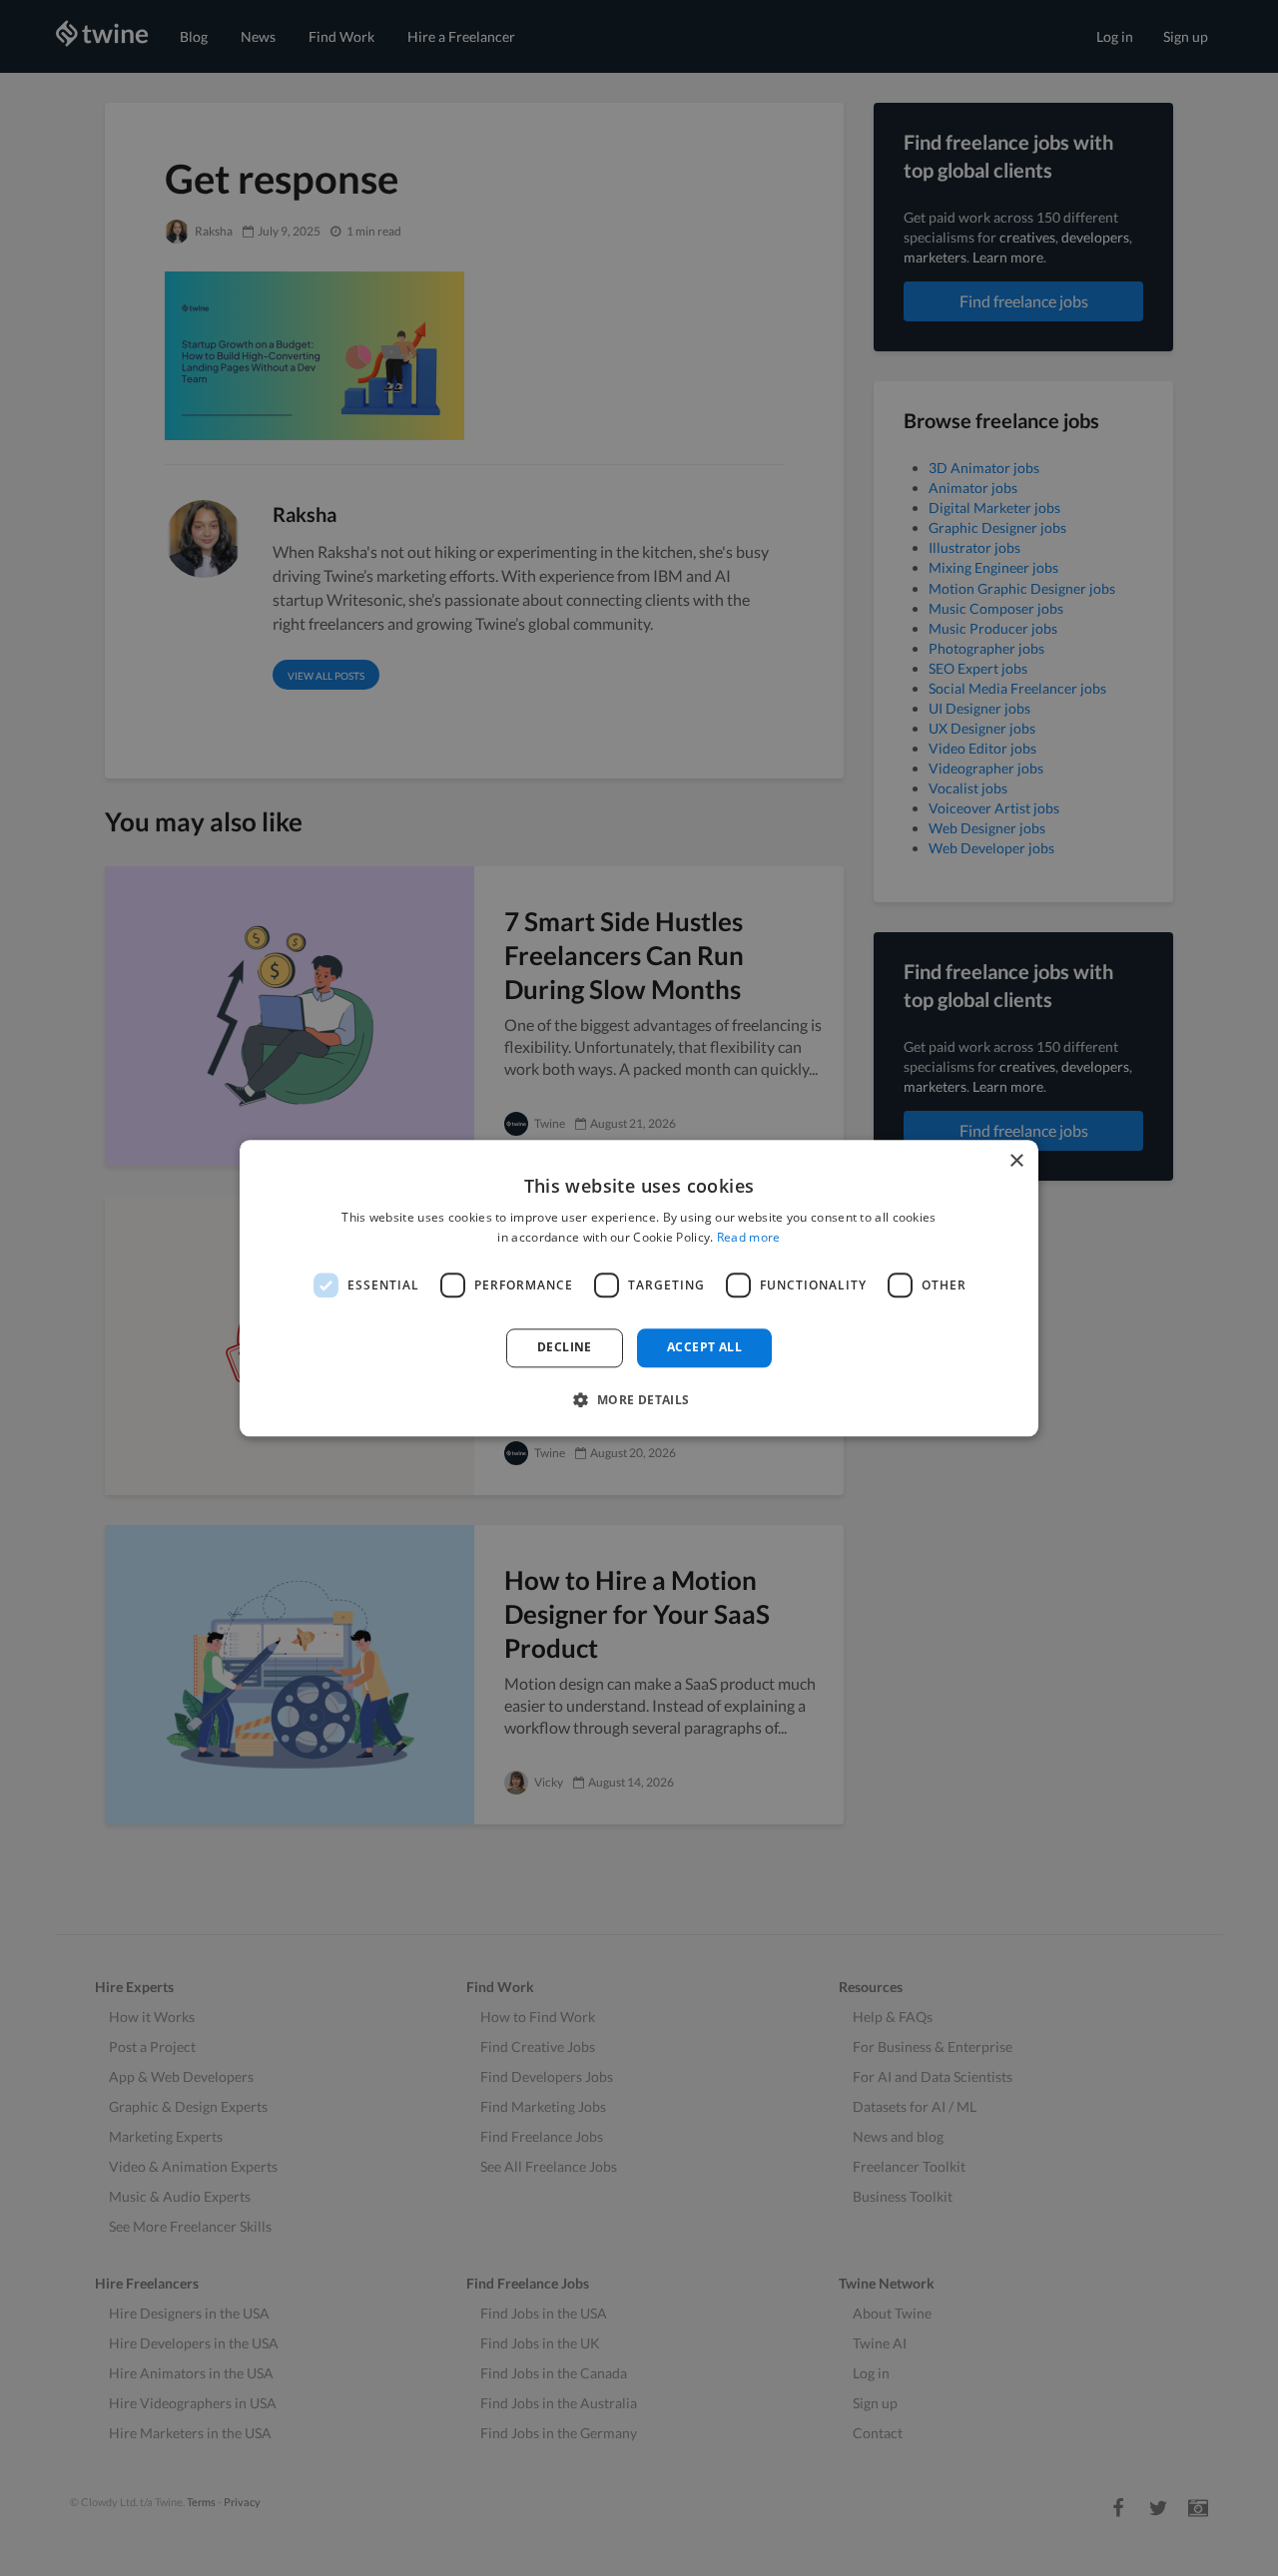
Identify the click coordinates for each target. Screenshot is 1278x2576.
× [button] (1016, 1161)
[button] (639, 1399)
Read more (749, 1237)
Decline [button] (565, 1348)
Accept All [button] (704, 1348)
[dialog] (639, 1288)
